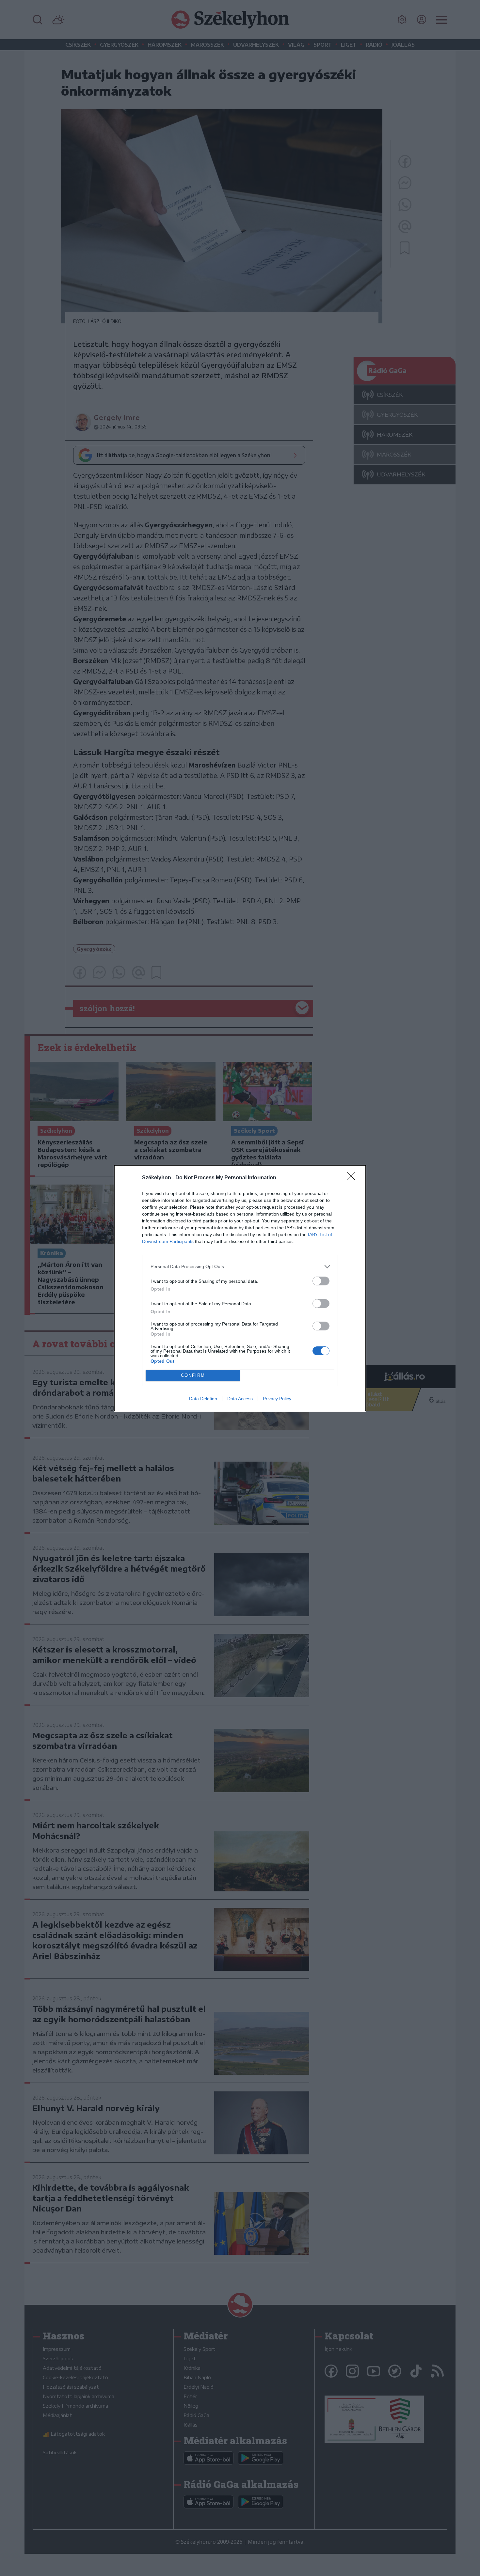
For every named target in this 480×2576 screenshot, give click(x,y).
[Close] (353, 1178)
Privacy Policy (277, 1399)
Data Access (240, 1399)
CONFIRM (193, 1375)
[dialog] (240, 1288)
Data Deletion (203, 1399)
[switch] (321, 1281)
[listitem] (240, 1267)
